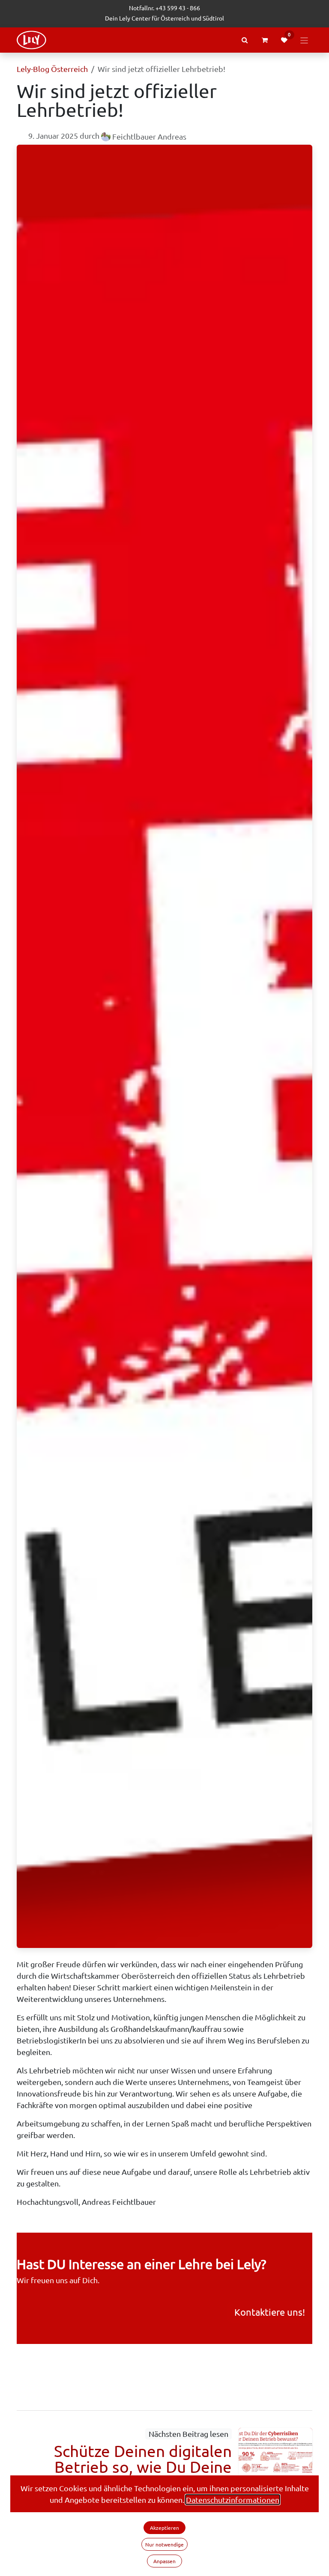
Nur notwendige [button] (164, 2544)
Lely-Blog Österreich (52, 69)
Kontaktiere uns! (270, 2312)
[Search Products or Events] (245, 40)
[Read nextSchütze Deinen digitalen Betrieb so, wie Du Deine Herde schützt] (276, 2461)
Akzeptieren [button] (164, 2528)
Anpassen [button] (164, 2561)
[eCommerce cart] (265, 40)
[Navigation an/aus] (304, 40)
